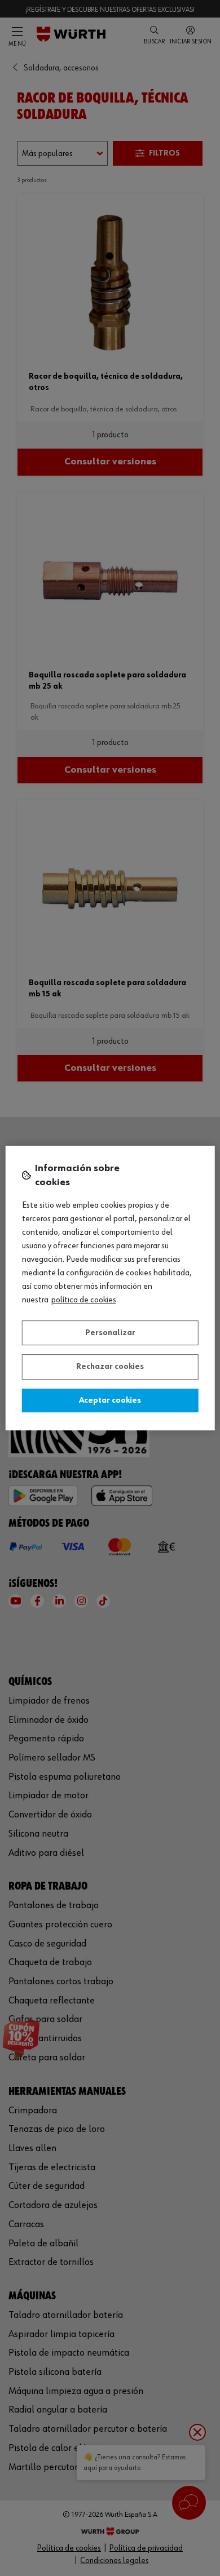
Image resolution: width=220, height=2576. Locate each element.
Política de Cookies (84, 1300)
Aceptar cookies (110, 1400)
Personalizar (110, 1333)
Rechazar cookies (110, 1367)
